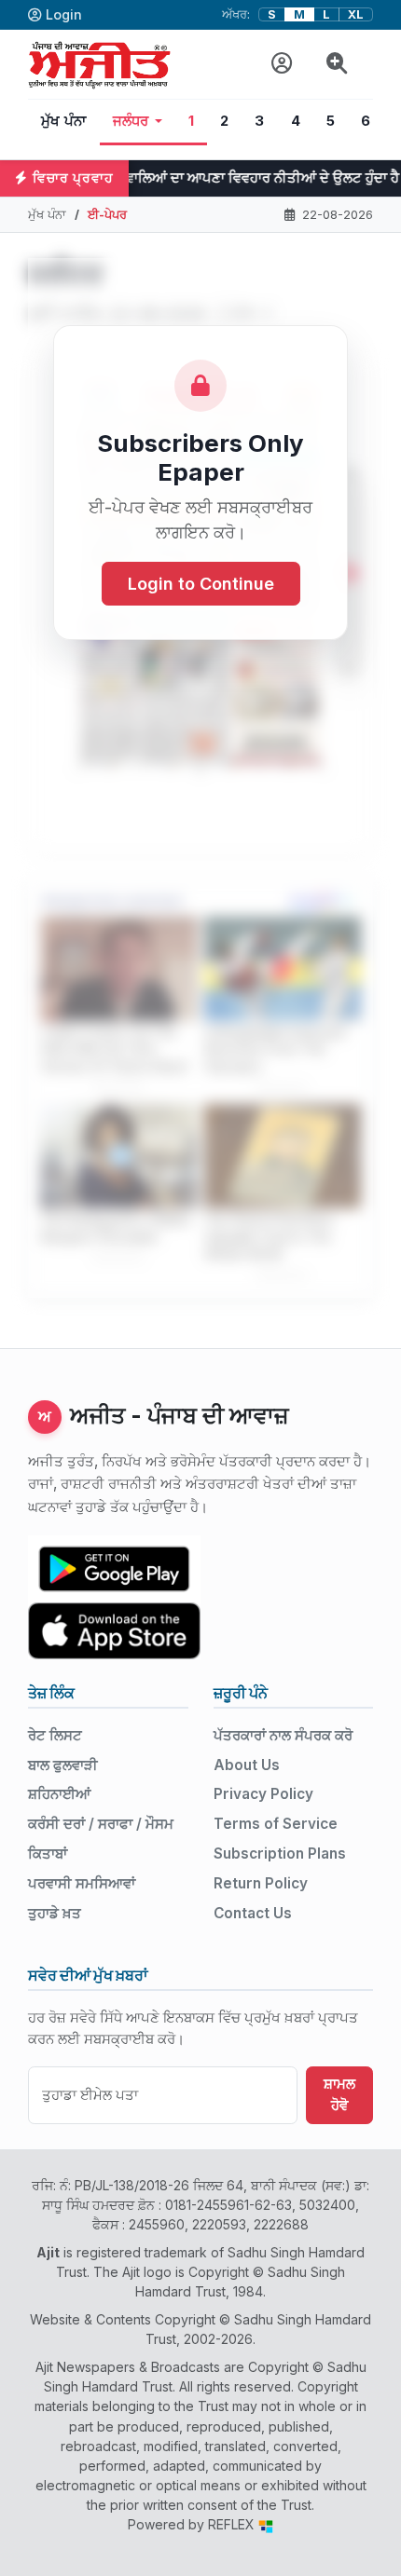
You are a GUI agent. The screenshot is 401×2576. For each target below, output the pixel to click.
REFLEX (233, 2524)
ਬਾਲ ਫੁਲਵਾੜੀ (63, 1765)
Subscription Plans (280, 1854)
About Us (247, 1765)
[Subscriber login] (282, 64)
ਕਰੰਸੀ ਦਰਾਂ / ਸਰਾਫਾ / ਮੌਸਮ (101, 1824)
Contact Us (253, 1913)
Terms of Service (276, 1824)
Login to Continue (201, 584)
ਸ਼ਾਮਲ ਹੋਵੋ (339, 2094)
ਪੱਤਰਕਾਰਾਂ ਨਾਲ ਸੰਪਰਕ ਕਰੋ (283, 1735)
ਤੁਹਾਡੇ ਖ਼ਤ (55, 1913)
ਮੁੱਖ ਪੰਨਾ (64, 121)
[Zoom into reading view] (337, 64)
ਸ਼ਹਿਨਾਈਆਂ (59, 1794)
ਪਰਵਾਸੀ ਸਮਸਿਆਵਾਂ (82, 1883)
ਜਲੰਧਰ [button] (131, 121)
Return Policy (261, 1883)
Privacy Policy (263, 1794)
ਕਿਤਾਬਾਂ (48, 1854)
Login (64, 14)
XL (356, 14)
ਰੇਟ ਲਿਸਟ (55, 1735)
